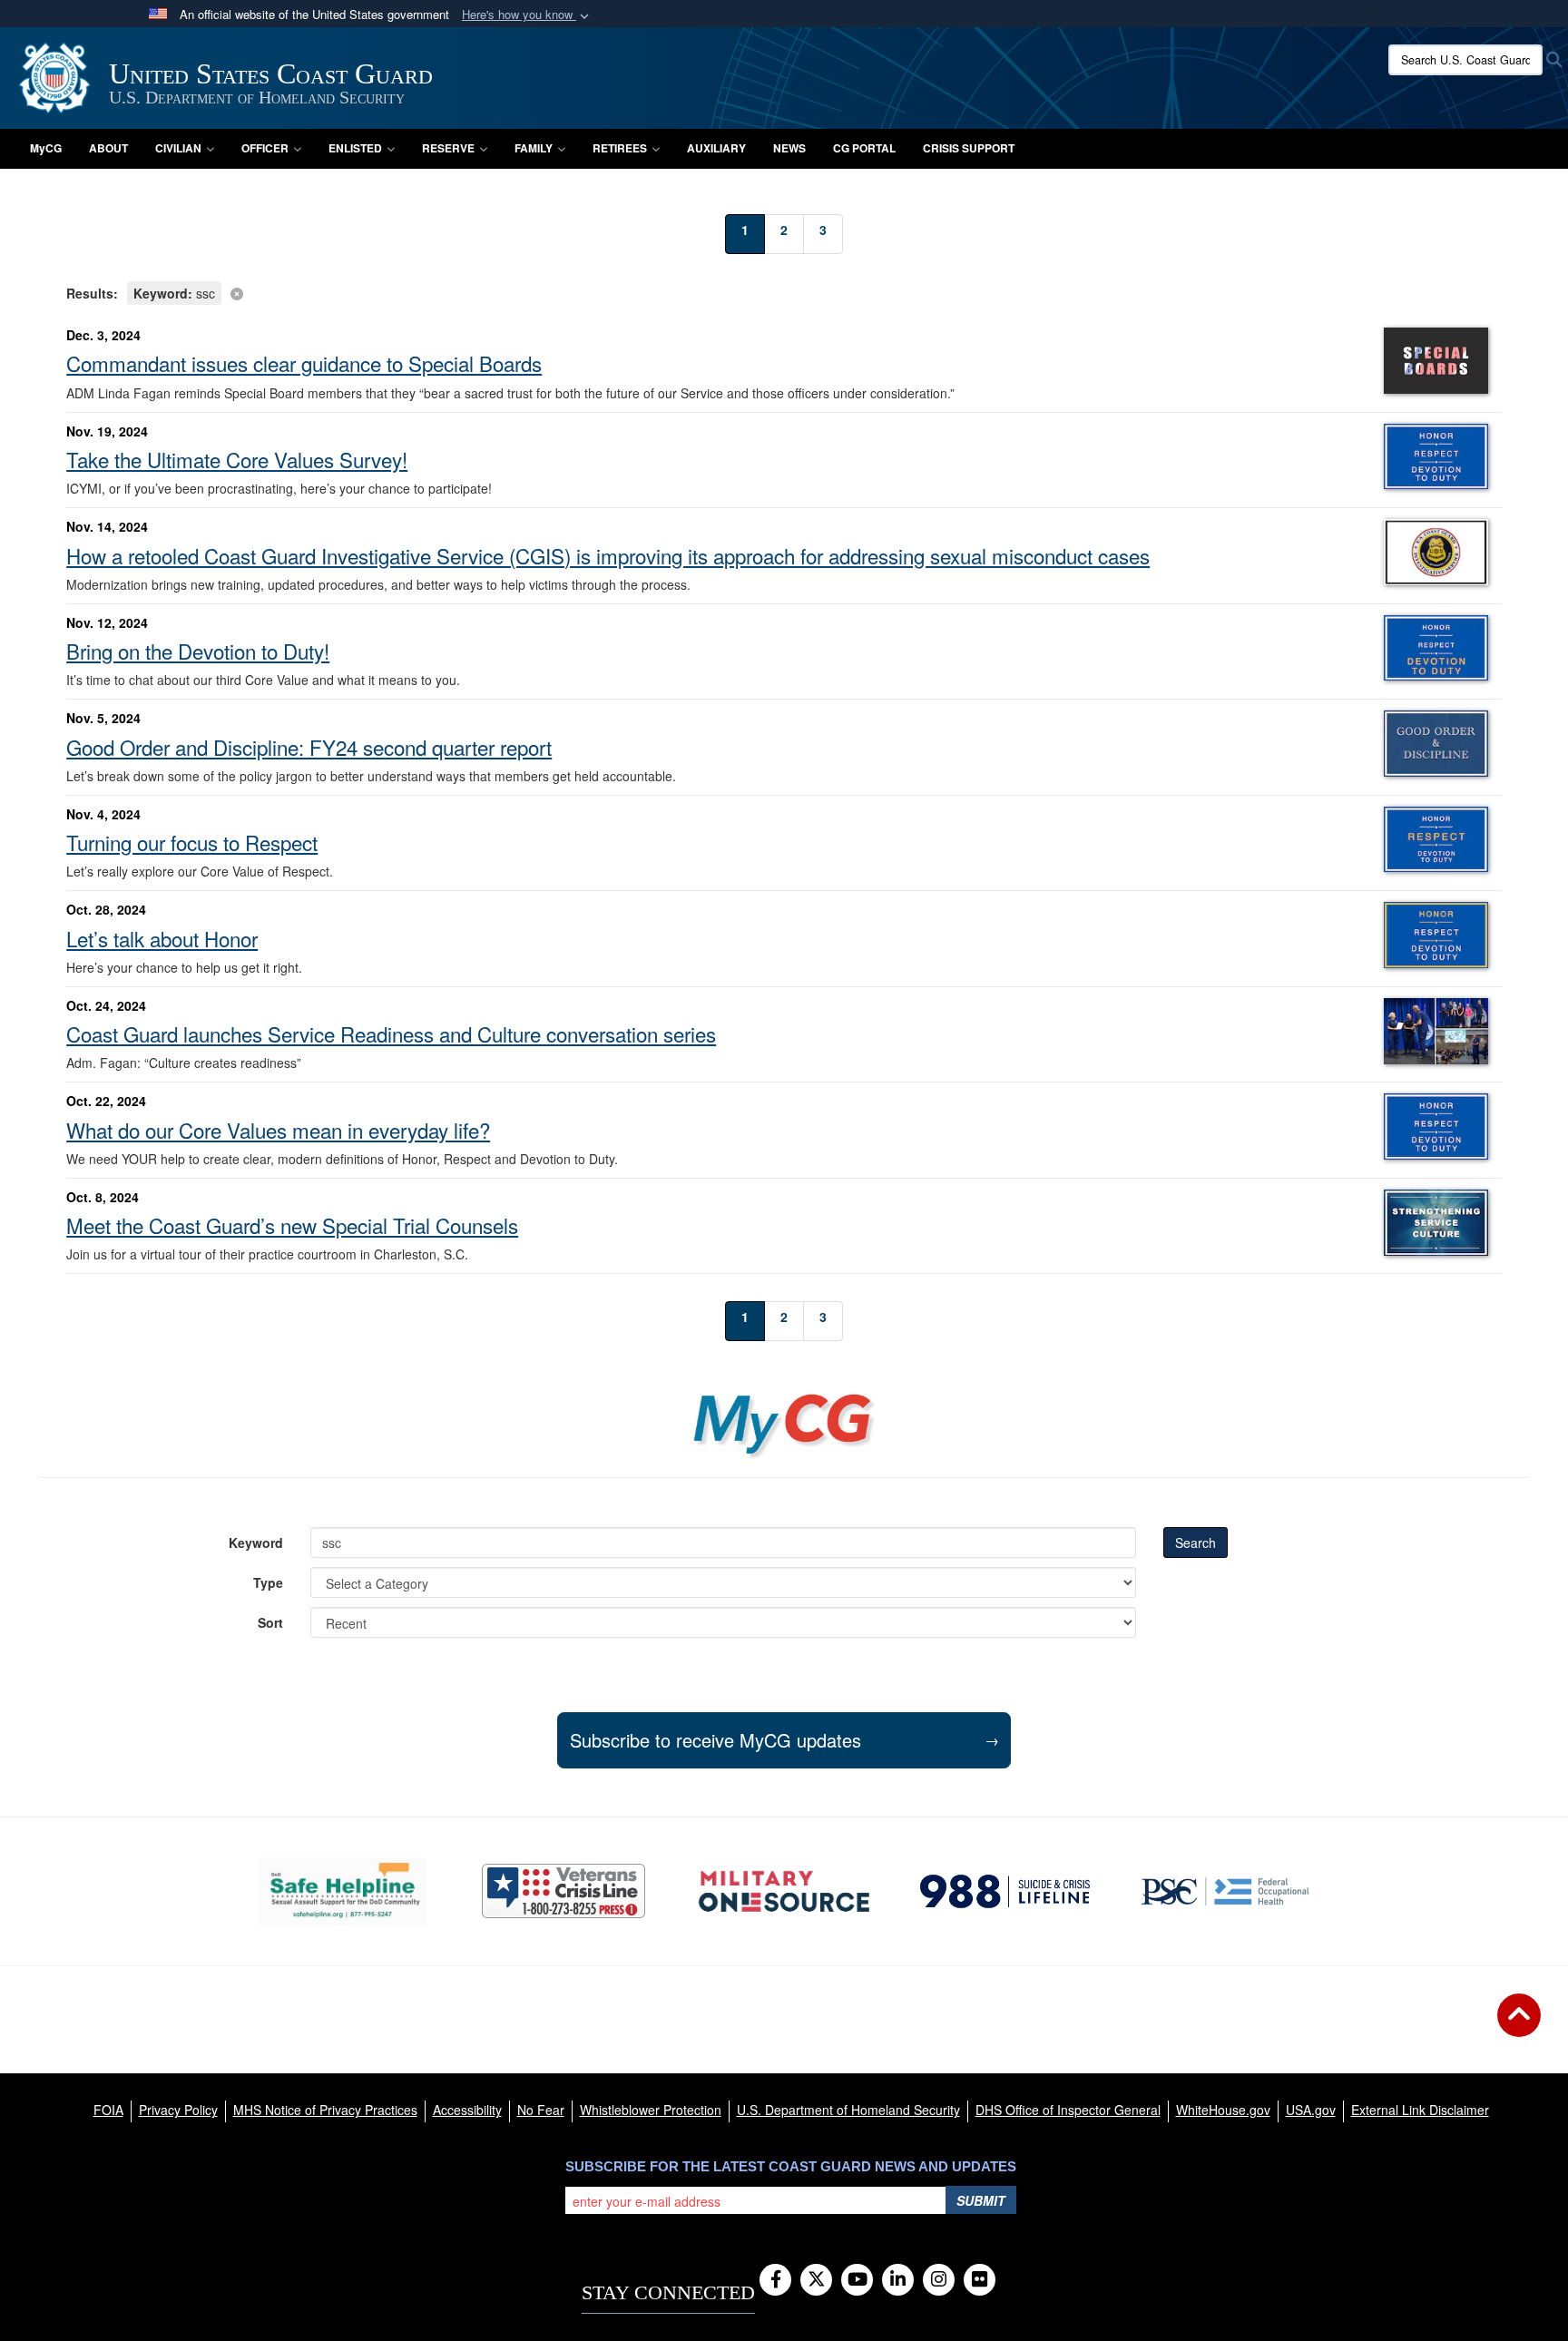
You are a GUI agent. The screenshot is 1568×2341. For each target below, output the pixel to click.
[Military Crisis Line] (563, 1891)
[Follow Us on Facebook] (775, 2280)
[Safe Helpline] (343, 1891)
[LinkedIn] (898, 2280)
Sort (270, 1622)
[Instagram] (939, 2280)
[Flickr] (980, 2280)
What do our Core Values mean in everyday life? (278, 1130)
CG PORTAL (864, 148)
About (108, 148)
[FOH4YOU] (1225, 1891)
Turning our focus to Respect (192, 842)
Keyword (256, 1543)
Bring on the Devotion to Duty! (198, 651)
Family (534, 148)
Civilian (178, 148)
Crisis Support (969, 148)
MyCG (46, 148)
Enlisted (355, 148)
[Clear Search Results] (784, 292)
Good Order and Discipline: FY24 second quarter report (309, 747)
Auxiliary (716, 148)
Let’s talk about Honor (162, 938)
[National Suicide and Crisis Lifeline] (1005, 1891)
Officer (265, 148)
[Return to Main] (1519, 2026)
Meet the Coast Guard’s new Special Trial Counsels (292, 1225)
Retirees (620, 148)
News (789, 148)
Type (268, 1582)
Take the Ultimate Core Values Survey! (237, 459)
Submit (981, 2200)
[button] (527, 15)
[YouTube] (857, 2280)
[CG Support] (784, 1891)
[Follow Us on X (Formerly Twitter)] (816, 2280)
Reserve (448, 148)
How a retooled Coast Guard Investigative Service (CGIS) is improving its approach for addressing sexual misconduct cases (608, 555)
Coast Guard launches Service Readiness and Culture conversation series (391, 1033)
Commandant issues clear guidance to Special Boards (304, 363)
